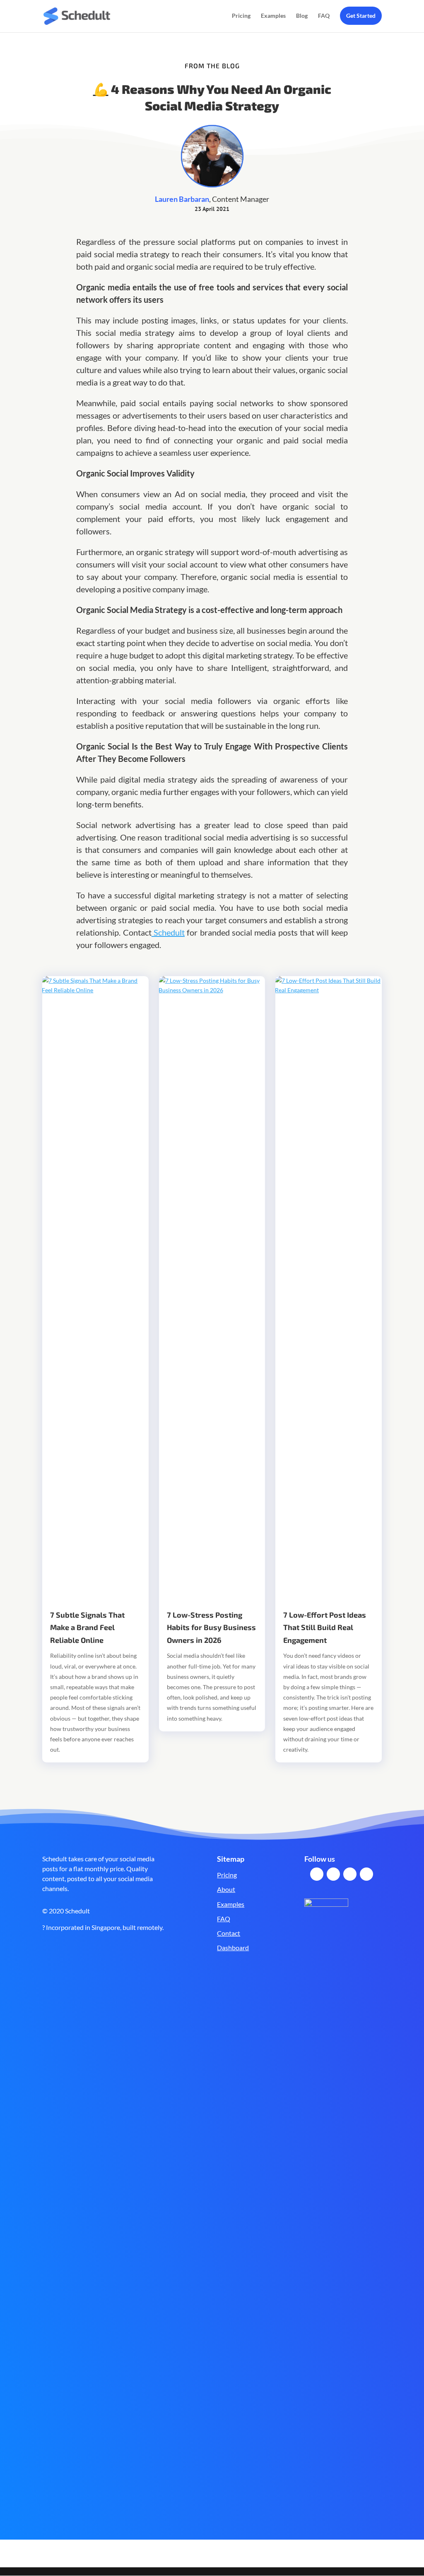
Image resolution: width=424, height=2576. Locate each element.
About (226, 1889)
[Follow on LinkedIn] (350, 1874)
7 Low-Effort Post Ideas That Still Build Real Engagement (325, 1627)
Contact (229, 1933)
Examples (273, 16)
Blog (302, 16)
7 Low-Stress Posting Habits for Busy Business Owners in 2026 (211, 1627)
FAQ (324, 16)
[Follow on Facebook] (317, 1874)
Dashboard (233, 1948)
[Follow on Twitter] (333, 1874)
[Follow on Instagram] (366, 1874)
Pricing (241, 16)
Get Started (361, 16)
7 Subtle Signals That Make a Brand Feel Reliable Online (87, 1627)
